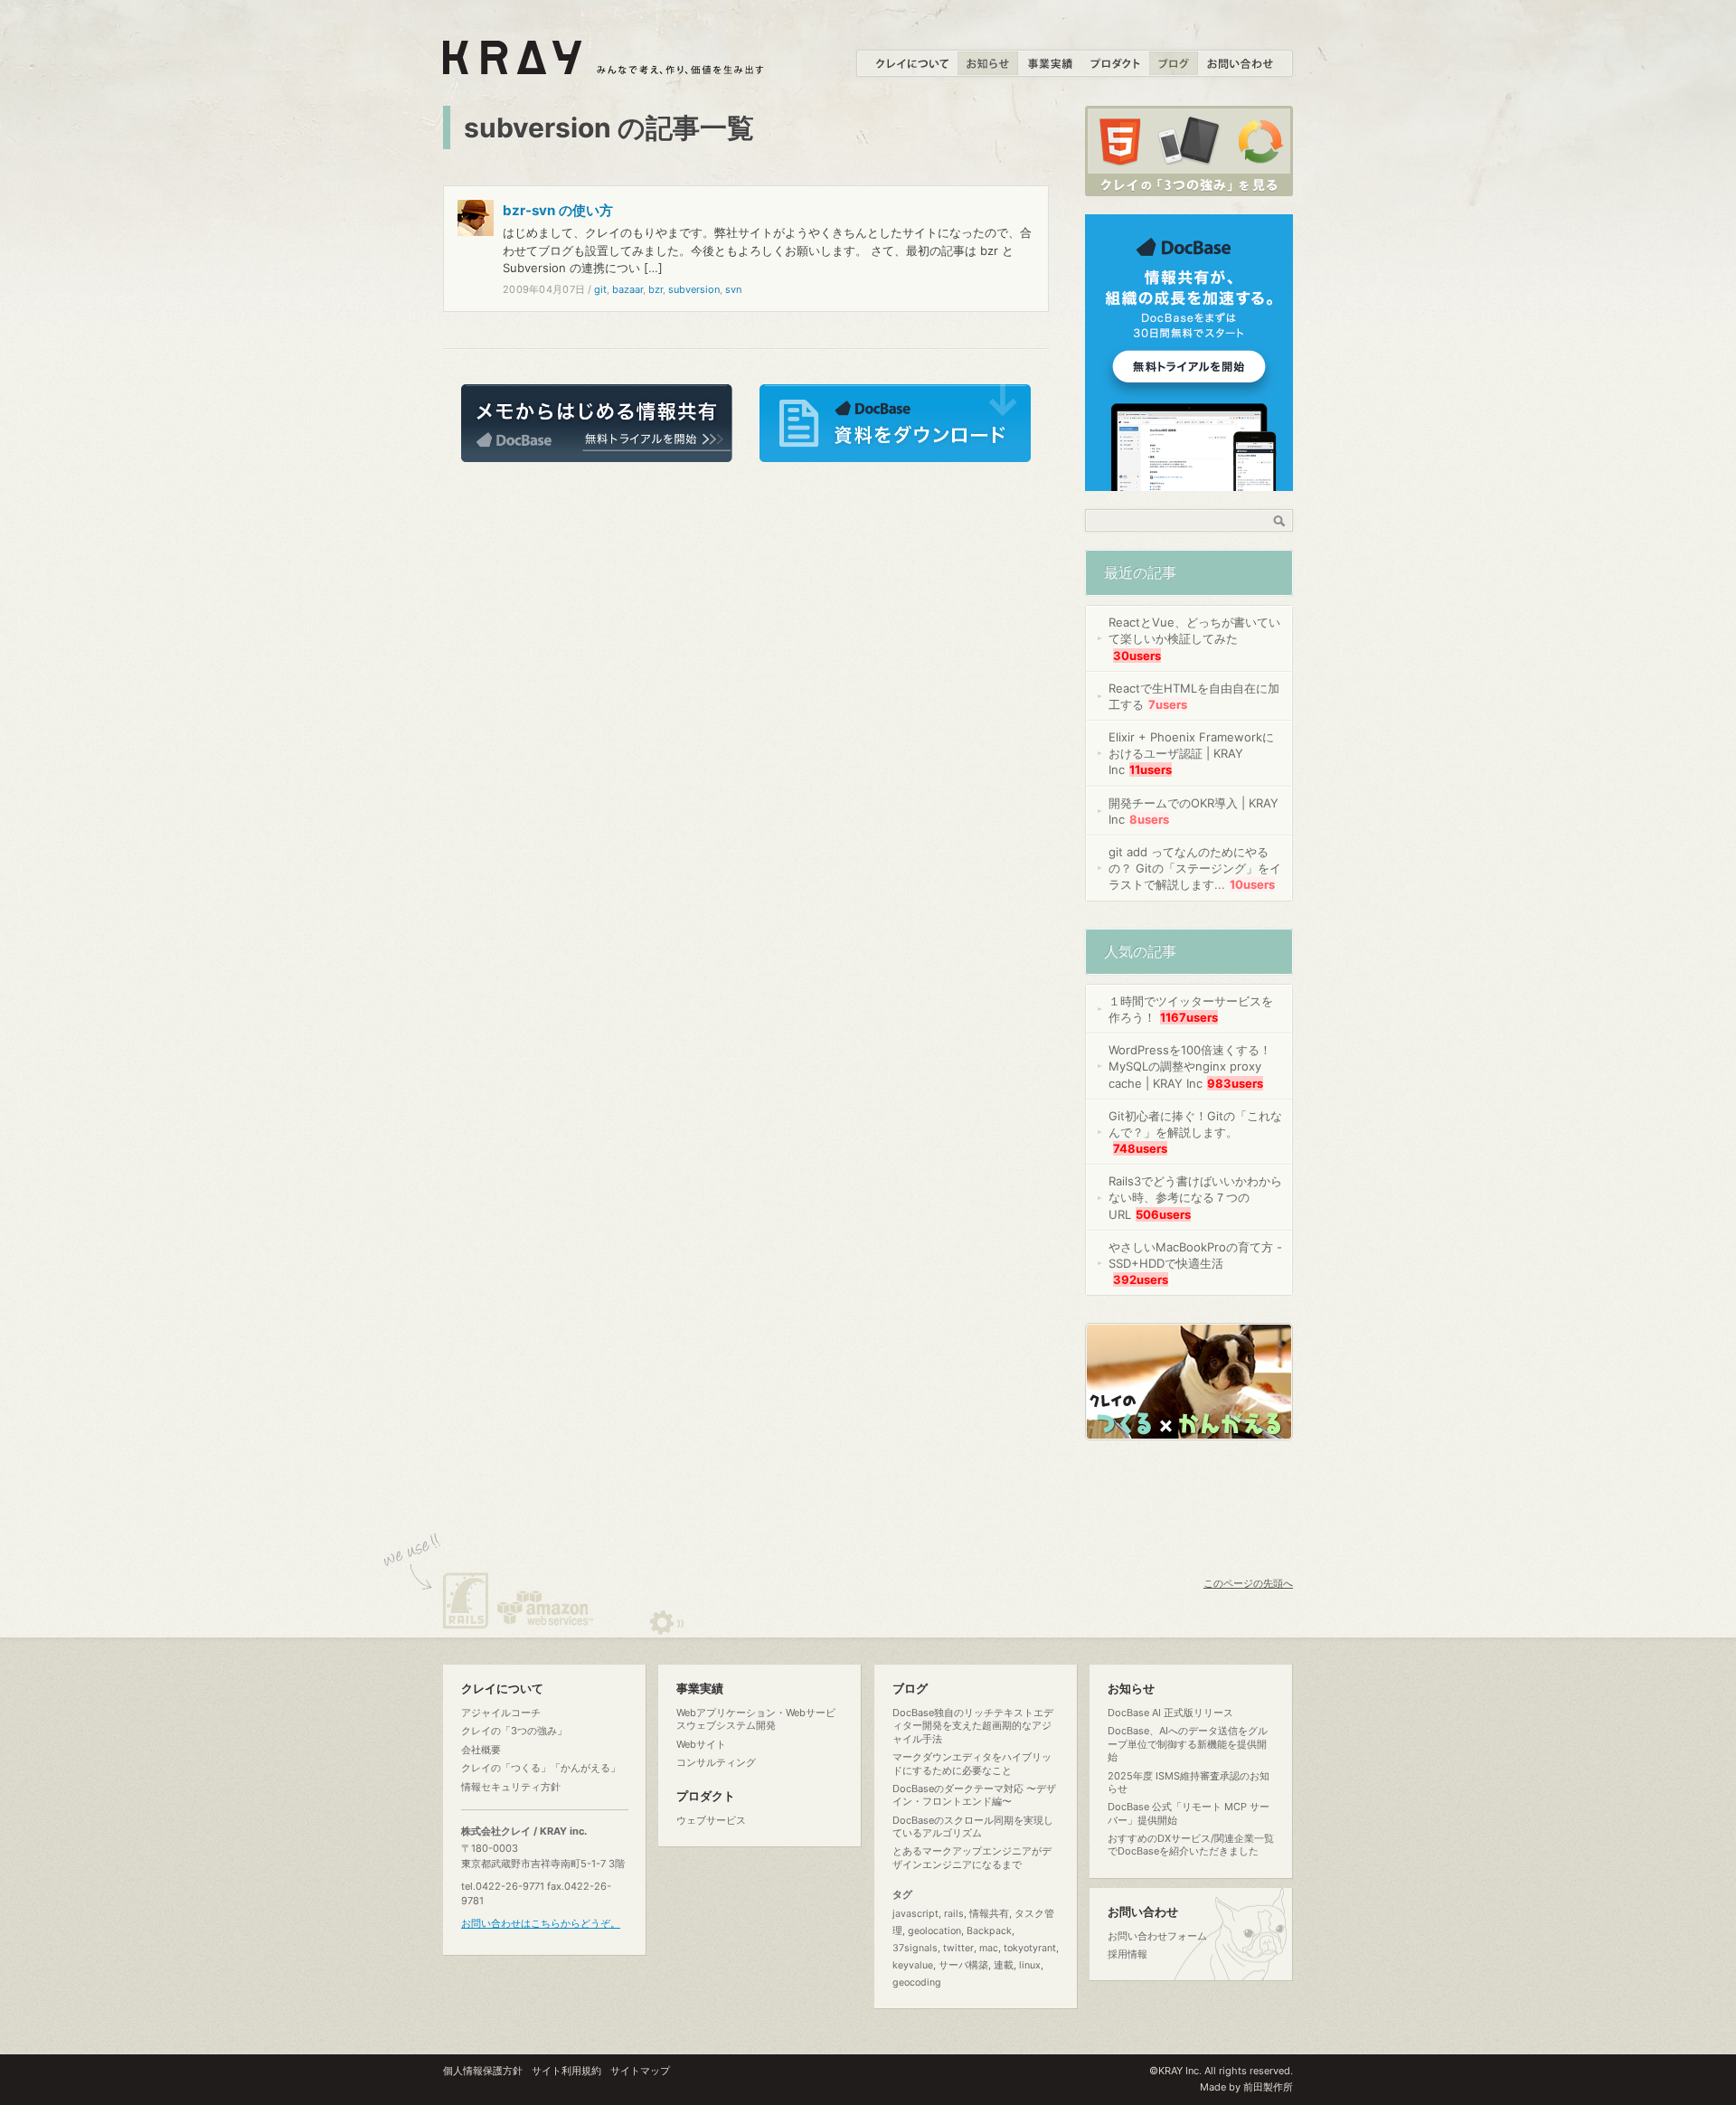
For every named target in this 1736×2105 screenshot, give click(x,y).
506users (1163, 1214)
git (600, 289)
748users (1140, 1148)
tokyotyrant (1030, 1948)
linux (1030, 1965)
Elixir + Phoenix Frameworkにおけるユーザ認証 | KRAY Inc (1191, 753)
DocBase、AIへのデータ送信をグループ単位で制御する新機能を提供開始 (1188, 1744)
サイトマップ (640, 2071)
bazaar (627, 289)
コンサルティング (716, 1762)
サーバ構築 (963, 1965)
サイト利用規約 (566, 2071)
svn (733, 289)
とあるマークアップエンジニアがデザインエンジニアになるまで (972, 1857)
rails (954, 1914)
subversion (694, 289)
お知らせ (1131, 1689)
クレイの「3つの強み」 (514, 1731)
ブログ (910, 1689)
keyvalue (913, 1965)
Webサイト (701, 1744)
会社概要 (481, 1750)
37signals (915, 1948)
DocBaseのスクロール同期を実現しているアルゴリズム (973, 1827)
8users (1149, 819)
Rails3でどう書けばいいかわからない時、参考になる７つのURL (1195, 1197)
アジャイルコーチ (501, 1713)
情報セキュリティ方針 (511, 1787)
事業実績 (700, 1689)
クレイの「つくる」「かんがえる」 (541, 1768)
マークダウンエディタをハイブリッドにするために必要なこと (972, 1763)
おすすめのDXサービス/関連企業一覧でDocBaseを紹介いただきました (1191, 1845)
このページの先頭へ (1248, 1583)
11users (1151, 769)
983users (1235, 1083)
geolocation (934, 1931)
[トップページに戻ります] (604, 64)
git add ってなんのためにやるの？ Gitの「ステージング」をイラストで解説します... (1195, 868)
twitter (958, 1948)
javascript (915, 1914)
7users (1168, 704)
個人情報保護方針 (483, 2071)
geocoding (917, 1982)
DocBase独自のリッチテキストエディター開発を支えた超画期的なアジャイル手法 (973, 1726)
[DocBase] (1189, 481)
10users (1252, 884)
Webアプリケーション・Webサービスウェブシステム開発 (756, 1719)
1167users (1189, 1017)
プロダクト (706, 1796)
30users (1137, 656)
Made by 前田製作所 (1246, 2087)
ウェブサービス (711, 1820)
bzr (656, 289)
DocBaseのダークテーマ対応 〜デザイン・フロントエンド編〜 (974, 1795)
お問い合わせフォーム (1157, 1936)
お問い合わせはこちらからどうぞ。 (541, 1923)
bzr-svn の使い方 (558, 210)
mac (989, 1948)
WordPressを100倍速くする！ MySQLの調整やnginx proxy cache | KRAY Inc (1190, 1066)
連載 (1004, 1965)
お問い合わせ (1143, 1912)
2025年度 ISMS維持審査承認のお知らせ (1189, 1782)
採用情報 (1127, 1954)
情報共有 (989, 1914)
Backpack (989, 1931)
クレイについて (502, 1689)
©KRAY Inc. (1175, 2071)
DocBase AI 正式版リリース (1170, 1713)
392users (1141, 1279)
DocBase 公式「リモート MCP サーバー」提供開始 (1189, 1813)
